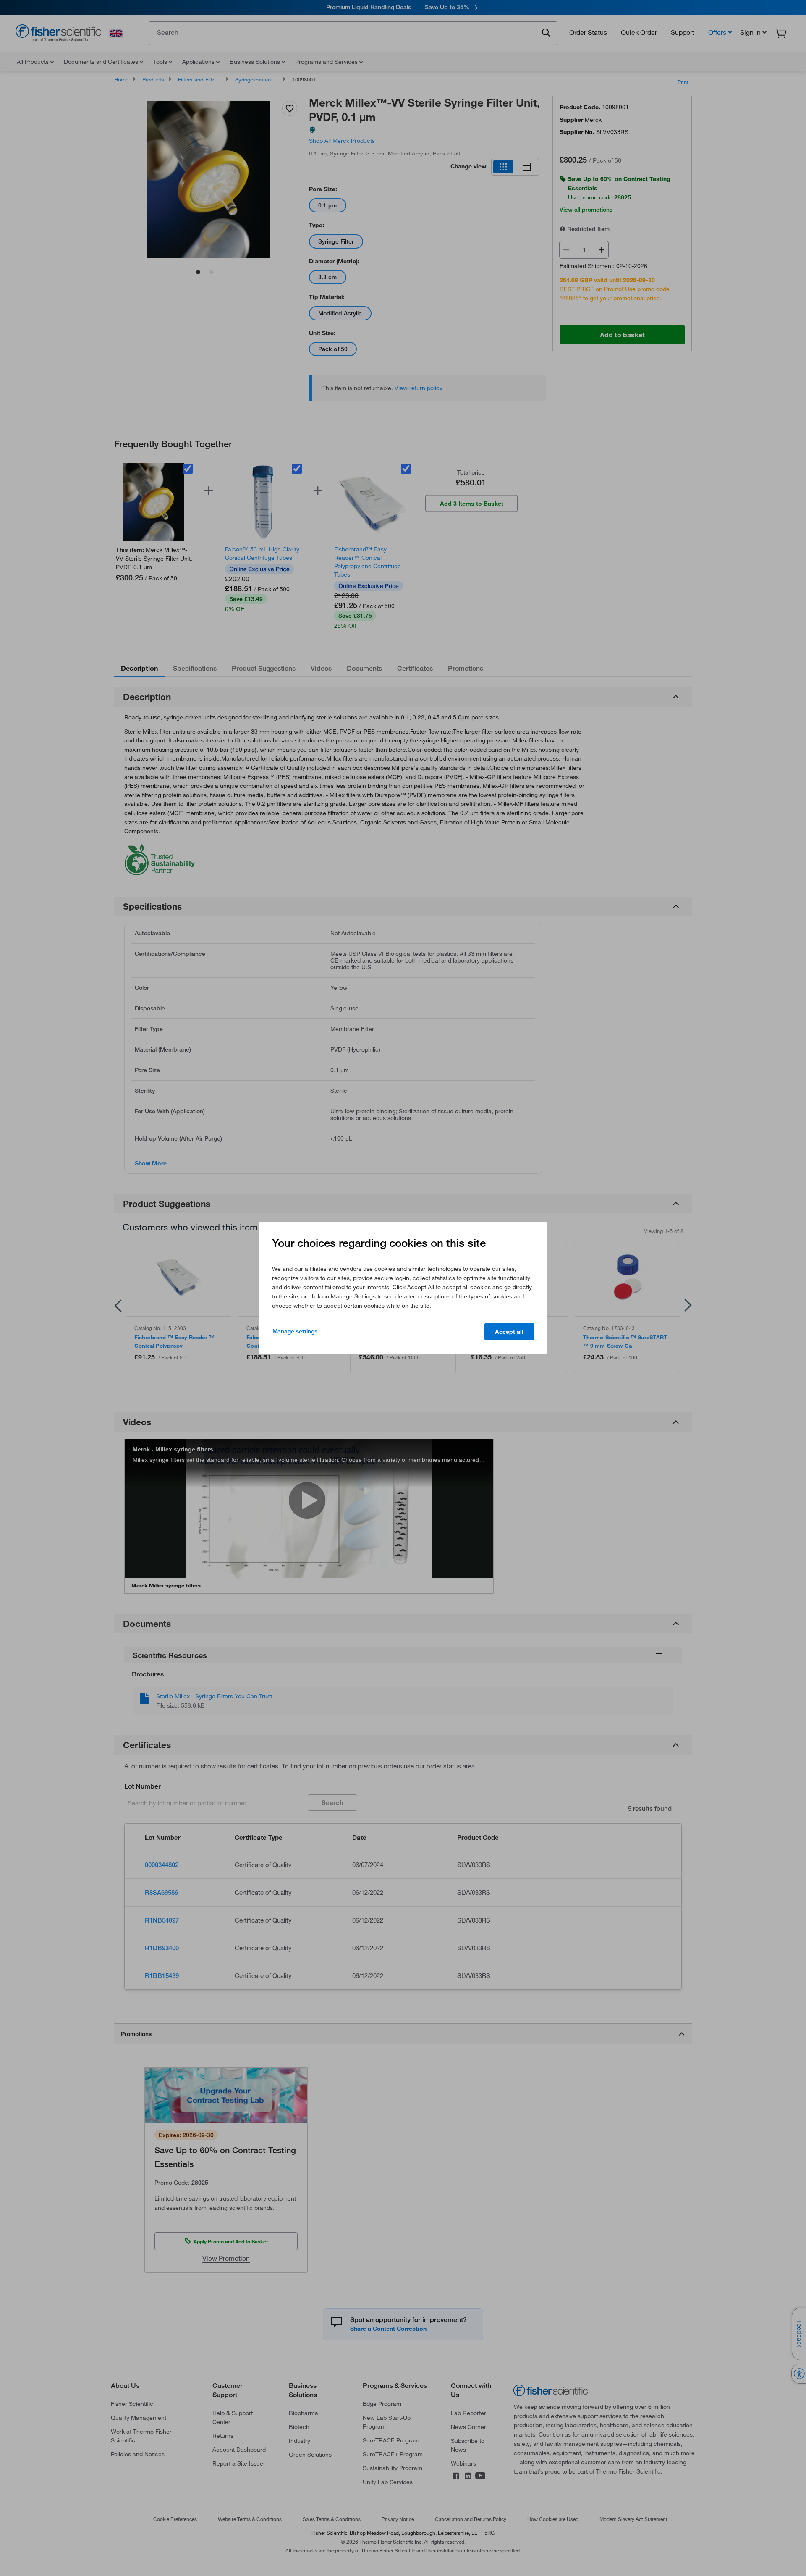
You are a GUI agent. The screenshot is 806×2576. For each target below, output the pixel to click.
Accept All (509, 1332)
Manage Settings (295, 1331)
